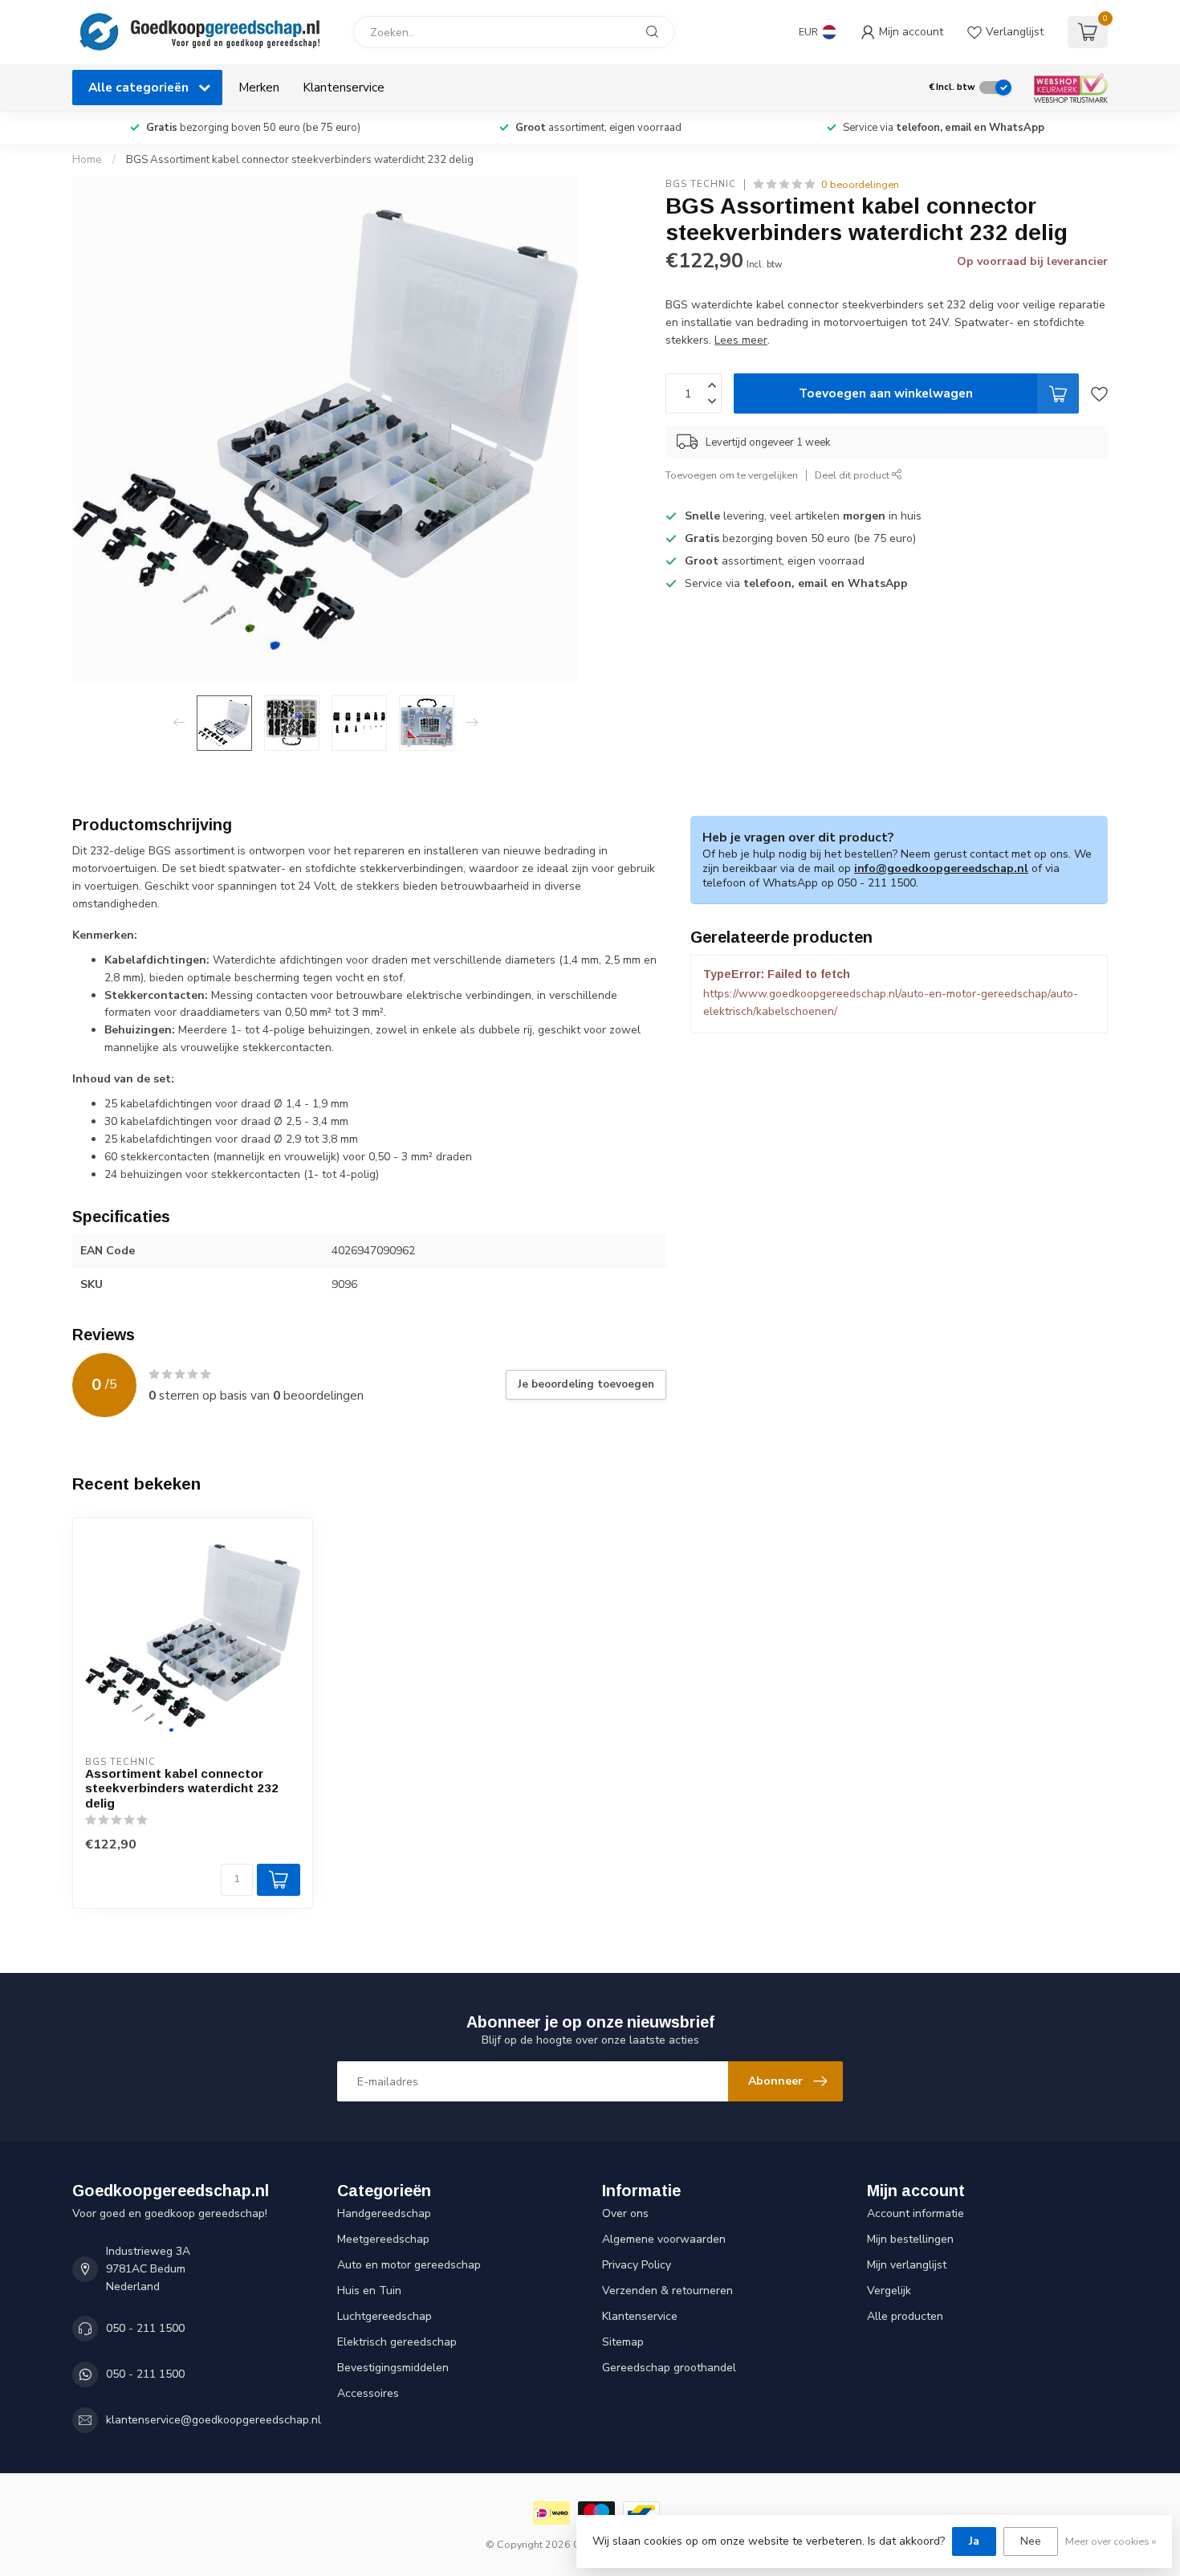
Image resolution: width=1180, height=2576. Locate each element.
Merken (259, 87)
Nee (1031, 2541)
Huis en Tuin (369, 2291)
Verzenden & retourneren (667, 2291)
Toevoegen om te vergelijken (732, 475)
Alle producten (905, 2316)
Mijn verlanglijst (907, 2265)
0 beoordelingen (860, 184)
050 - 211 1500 (145, 2328)
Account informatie (916, 2213)
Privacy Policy (637, 2265)
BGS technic (701, 184)
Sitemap (623, 2342)
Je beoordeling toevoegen (586, 1384)
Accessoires (368, 2393)
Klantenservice (344, 87)
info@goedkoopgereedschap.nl (941, 868)
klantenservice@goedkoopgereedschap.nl (214, 2420)
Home (87, 160)
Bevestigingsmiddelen (393, 2368)
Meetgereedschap (383, 2239)
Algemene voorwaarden (664, 2239)
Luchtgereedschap (385, 2316)
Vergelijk (889, 2291)
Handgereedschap (384, 2213)
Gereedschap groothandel (669, 2368)
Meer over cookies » (1111, 2541)
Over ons (625, 2213)
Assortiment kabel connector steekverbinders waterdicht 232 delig (182, 1788)
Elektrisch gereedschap (397, 2342)
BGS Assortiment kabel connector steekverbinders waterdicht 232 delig (300, 160)
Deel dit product (853, 475)
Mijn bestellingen (910, 2239)
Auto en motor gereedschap (409, 2265)
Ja (974, 2541)
